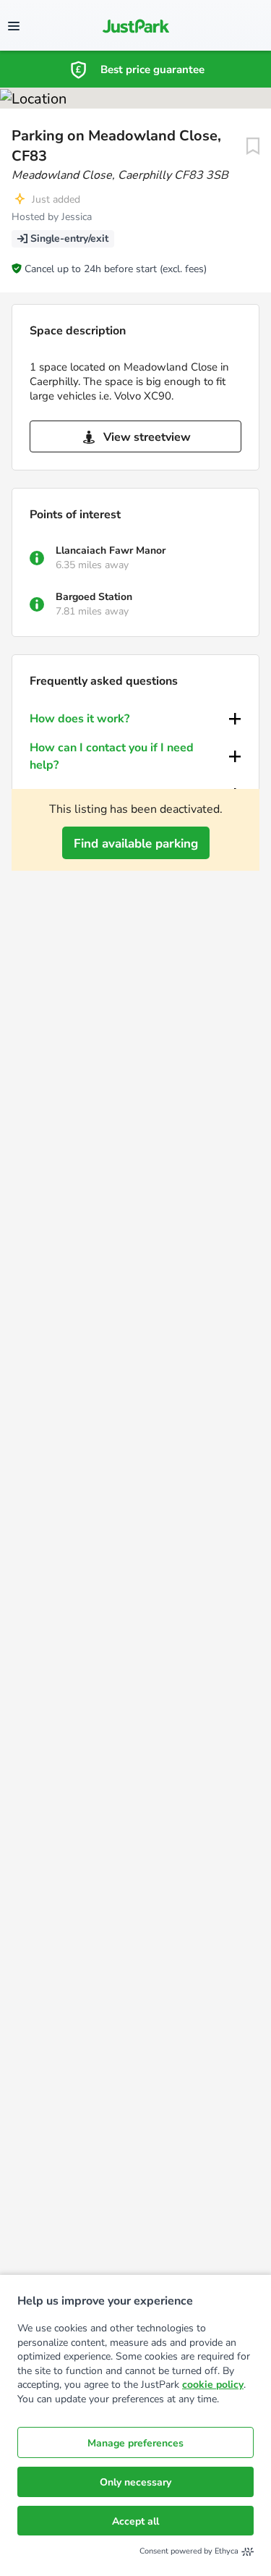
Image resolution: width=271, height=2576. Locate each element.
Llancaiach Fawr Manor (111, 550)
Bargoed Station (94, 597)
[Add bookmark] (253, 146)
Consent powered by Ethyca (189, 2551)
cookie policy (213, 2385)
